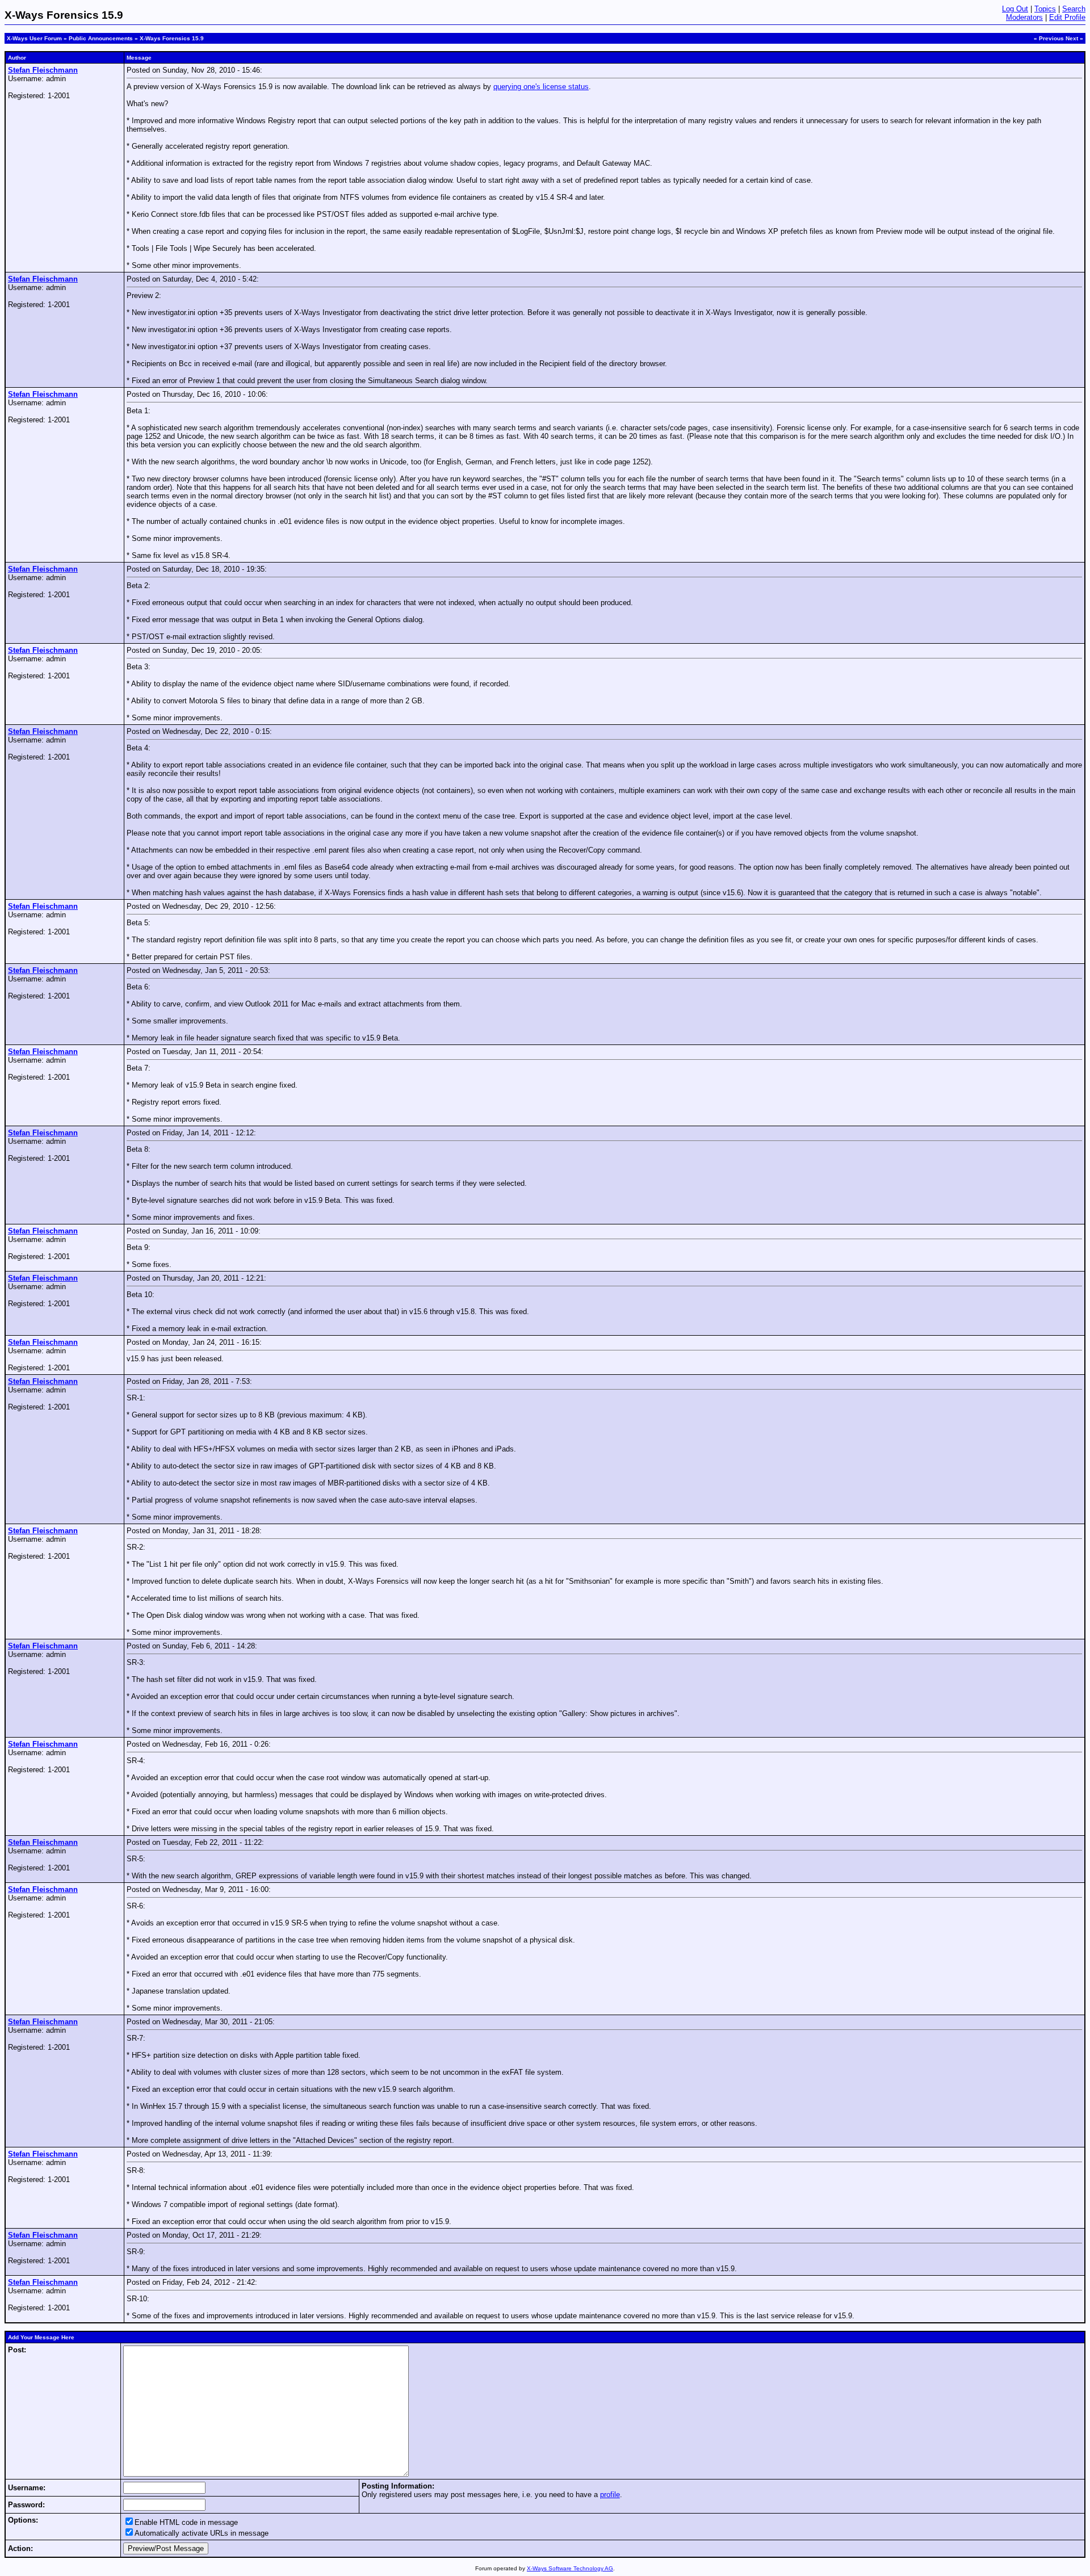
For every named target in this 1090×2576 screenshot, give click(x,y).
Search (1074, 9)
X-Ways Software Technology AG (570, 2568)
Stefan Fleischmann (43, 70)
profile (610, 2495)
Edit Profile (1067, 17)
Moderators (1024, 17)
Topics (1045, 9)
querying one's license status (541, 87)
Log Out (1015, 9)
